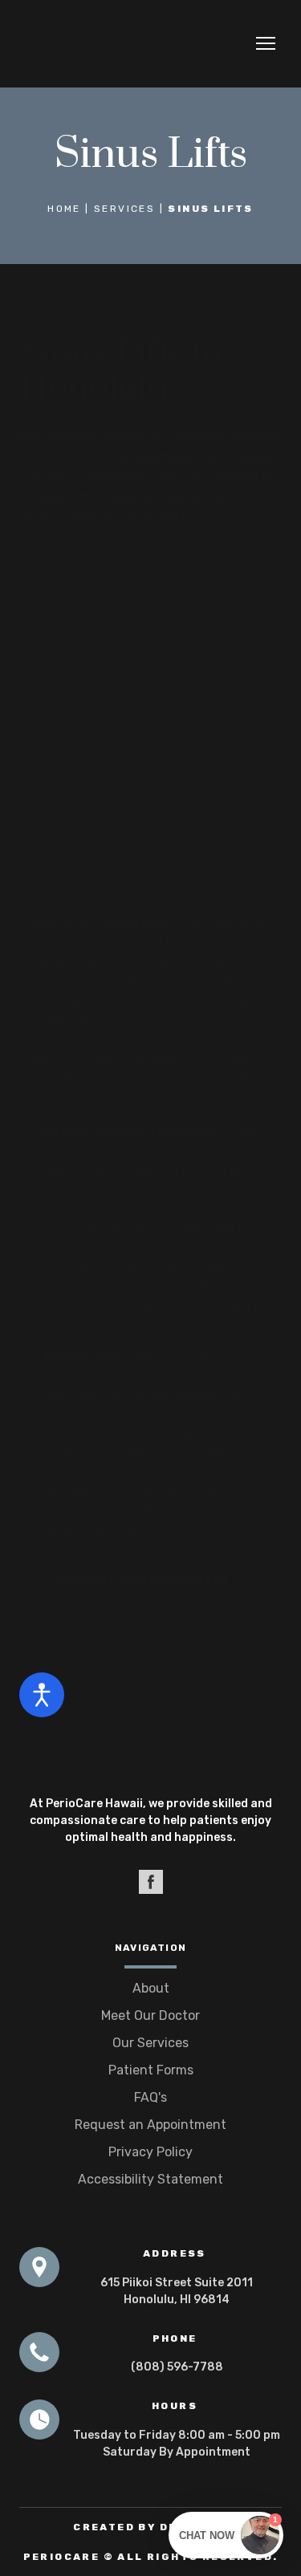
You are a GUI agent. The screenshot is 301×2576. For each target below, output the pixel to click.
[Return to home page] (82, 44)
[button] (144, 1580)
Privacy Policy (150, 2152)
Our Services (150, 2043)
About (151, 1988)
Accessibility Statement (150, 2179)
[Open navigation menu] (266, 43)
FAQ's (150, 2097)
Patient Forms (151, 2070)
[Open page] (150, 1741)
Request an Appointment (150, 2125)
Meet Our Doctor (150, 2015)
